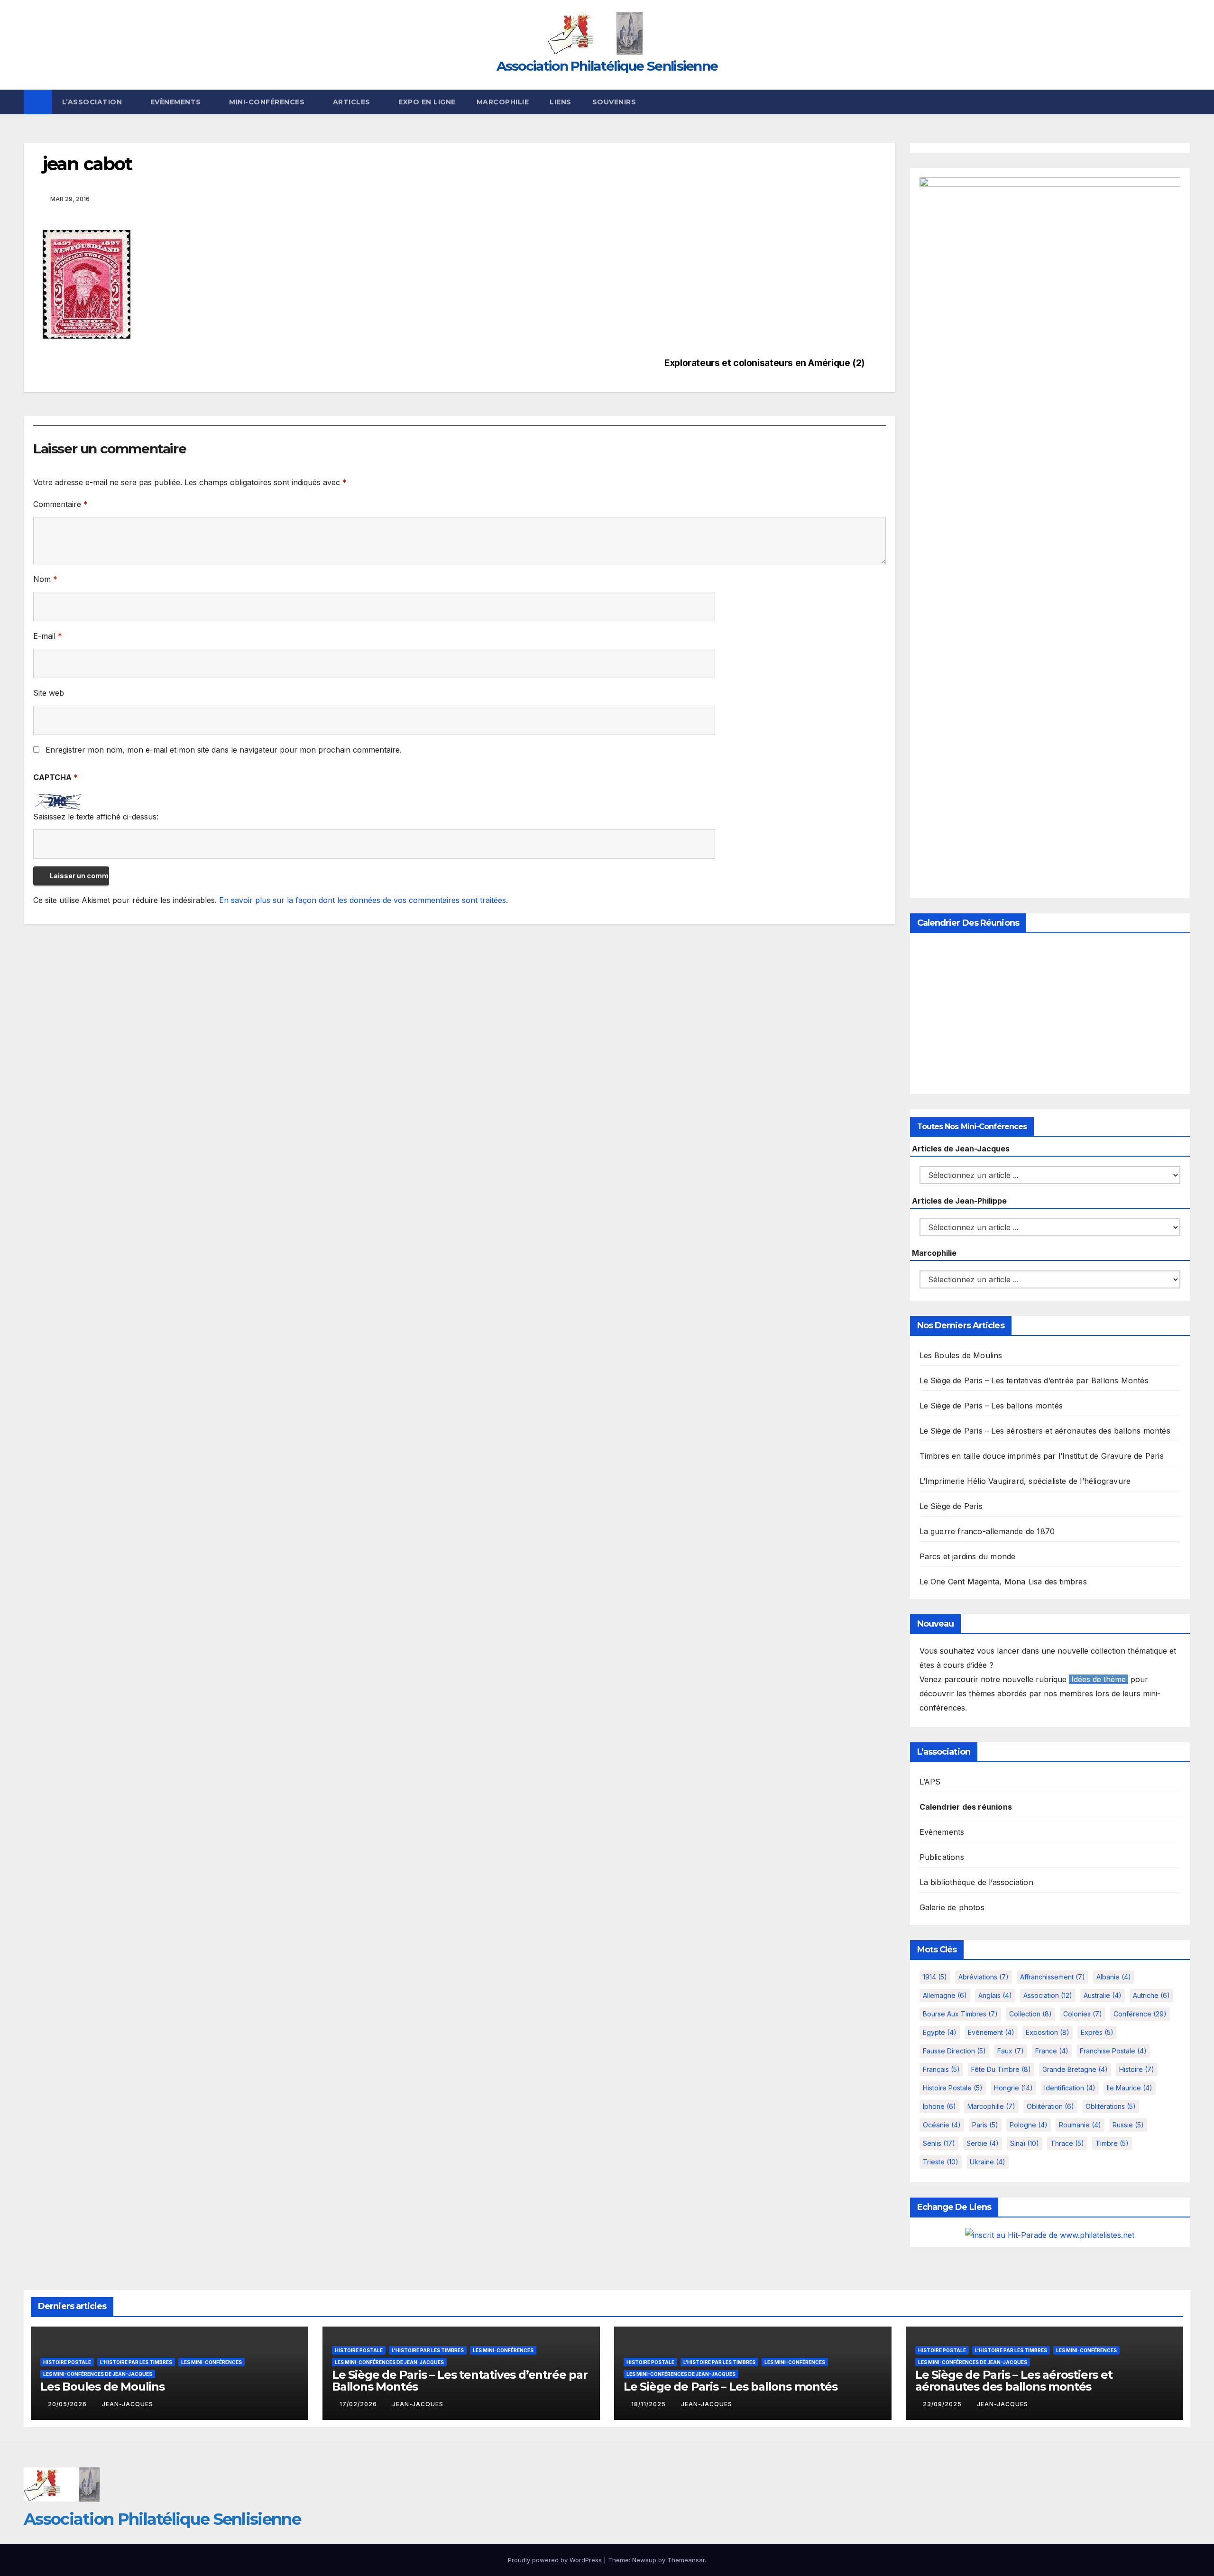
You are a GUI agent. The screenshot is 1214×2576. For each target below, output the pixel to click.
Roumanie (1080, 2125)
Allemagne (945, 1995)
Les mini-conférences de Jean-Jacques (98, 2374)
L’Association (93, 102)
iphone (939, 2106)
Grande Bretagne (1075, 2069)
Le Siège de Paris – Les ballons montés (991, 1406)
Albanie (1114, 1977)
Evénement (991, 2032)
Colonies (1083, 2014)
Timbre (1112, 2143)
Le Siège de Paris (951, 1506)
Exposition (1048, 2032)
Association (1048, 1995)
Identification (1070, 2088)
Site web (49, 693)
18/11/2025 (649, 2404)
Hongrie (1013, 2088)
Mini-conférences (268, 102)
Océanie (942, 2125)
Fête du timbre (1001, 2069)
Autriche (1151, 1995)
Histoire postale (953, 2088)
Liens (561, 102)
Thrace (1067, 2143)
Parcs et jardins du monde (968, 1556)
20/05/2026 (68, 2404)
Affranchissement (1053, 1977)
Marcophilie (503, 102)
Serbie (983, 2143)
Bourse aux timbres (960, 2014)
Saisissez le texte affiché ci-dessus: (96, 817)
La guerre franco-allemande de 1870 (987, 1531)
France (1052, 2051)
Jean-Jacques (128, 2404)
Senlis (939, 2143)
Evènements (177, 102)
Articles (353, 102)
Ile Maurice (1130, 2088)
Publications (942, 1857)
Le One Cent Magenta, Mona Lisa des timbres (1003, 1582)
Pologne (1029, 2125)
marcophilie (991, 2106)
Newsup (644, 2560)
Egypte (940, 2032)
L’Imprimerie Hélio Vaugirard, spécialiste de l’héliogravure (1025, 1481)
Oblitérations (1111, 2106)
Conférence (1140, 2014)
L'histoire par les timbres (136, 2362)
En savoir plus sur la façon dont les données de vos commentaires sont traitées (363, 900)
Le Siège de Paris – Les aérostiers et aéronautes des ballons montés (1045, 1431)
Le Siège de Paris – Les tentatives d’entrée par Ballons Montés (1034, 1380)
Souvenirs (614, 102)
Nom (45, 579)
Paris (985, 2125)
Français (941, 2069)
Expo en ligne (427, 102)
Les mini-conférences (212, 2362)
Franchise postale (1113, 2051)
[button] (1184, 102)
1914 (935, 1977)
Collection (1030, 2014)
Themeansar (686, 2560)
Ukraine (988, 2162)
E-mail (48, 636)
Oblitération (1050, 2106)
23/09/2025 (943, 2404)
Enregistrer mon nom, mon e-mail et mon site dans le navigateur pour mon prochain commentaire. (224, 750)
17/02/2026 (359, 2404)
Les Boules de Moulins (961, 1355)
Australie (1103, 1995)
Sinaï (1025, 2143)
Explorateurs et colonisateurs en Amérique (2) (764, 363)
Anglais (995, 1995)
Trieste (941, 2162)
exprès (1097, 2032)
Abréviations (984, 1977)
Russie (1128, 2125)
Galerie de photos (952, 1907)
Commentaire (60, 504)
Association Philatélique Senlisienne (607, 66)
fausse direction (954, 2051)
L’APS (930, 1782)
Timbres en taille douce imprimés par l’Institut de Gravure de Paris (1042, 1456)
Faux (1011, 2051)
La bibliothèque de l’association (976, 1882)
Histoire (1137, 2069)
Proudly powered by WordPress (556, 2560)
